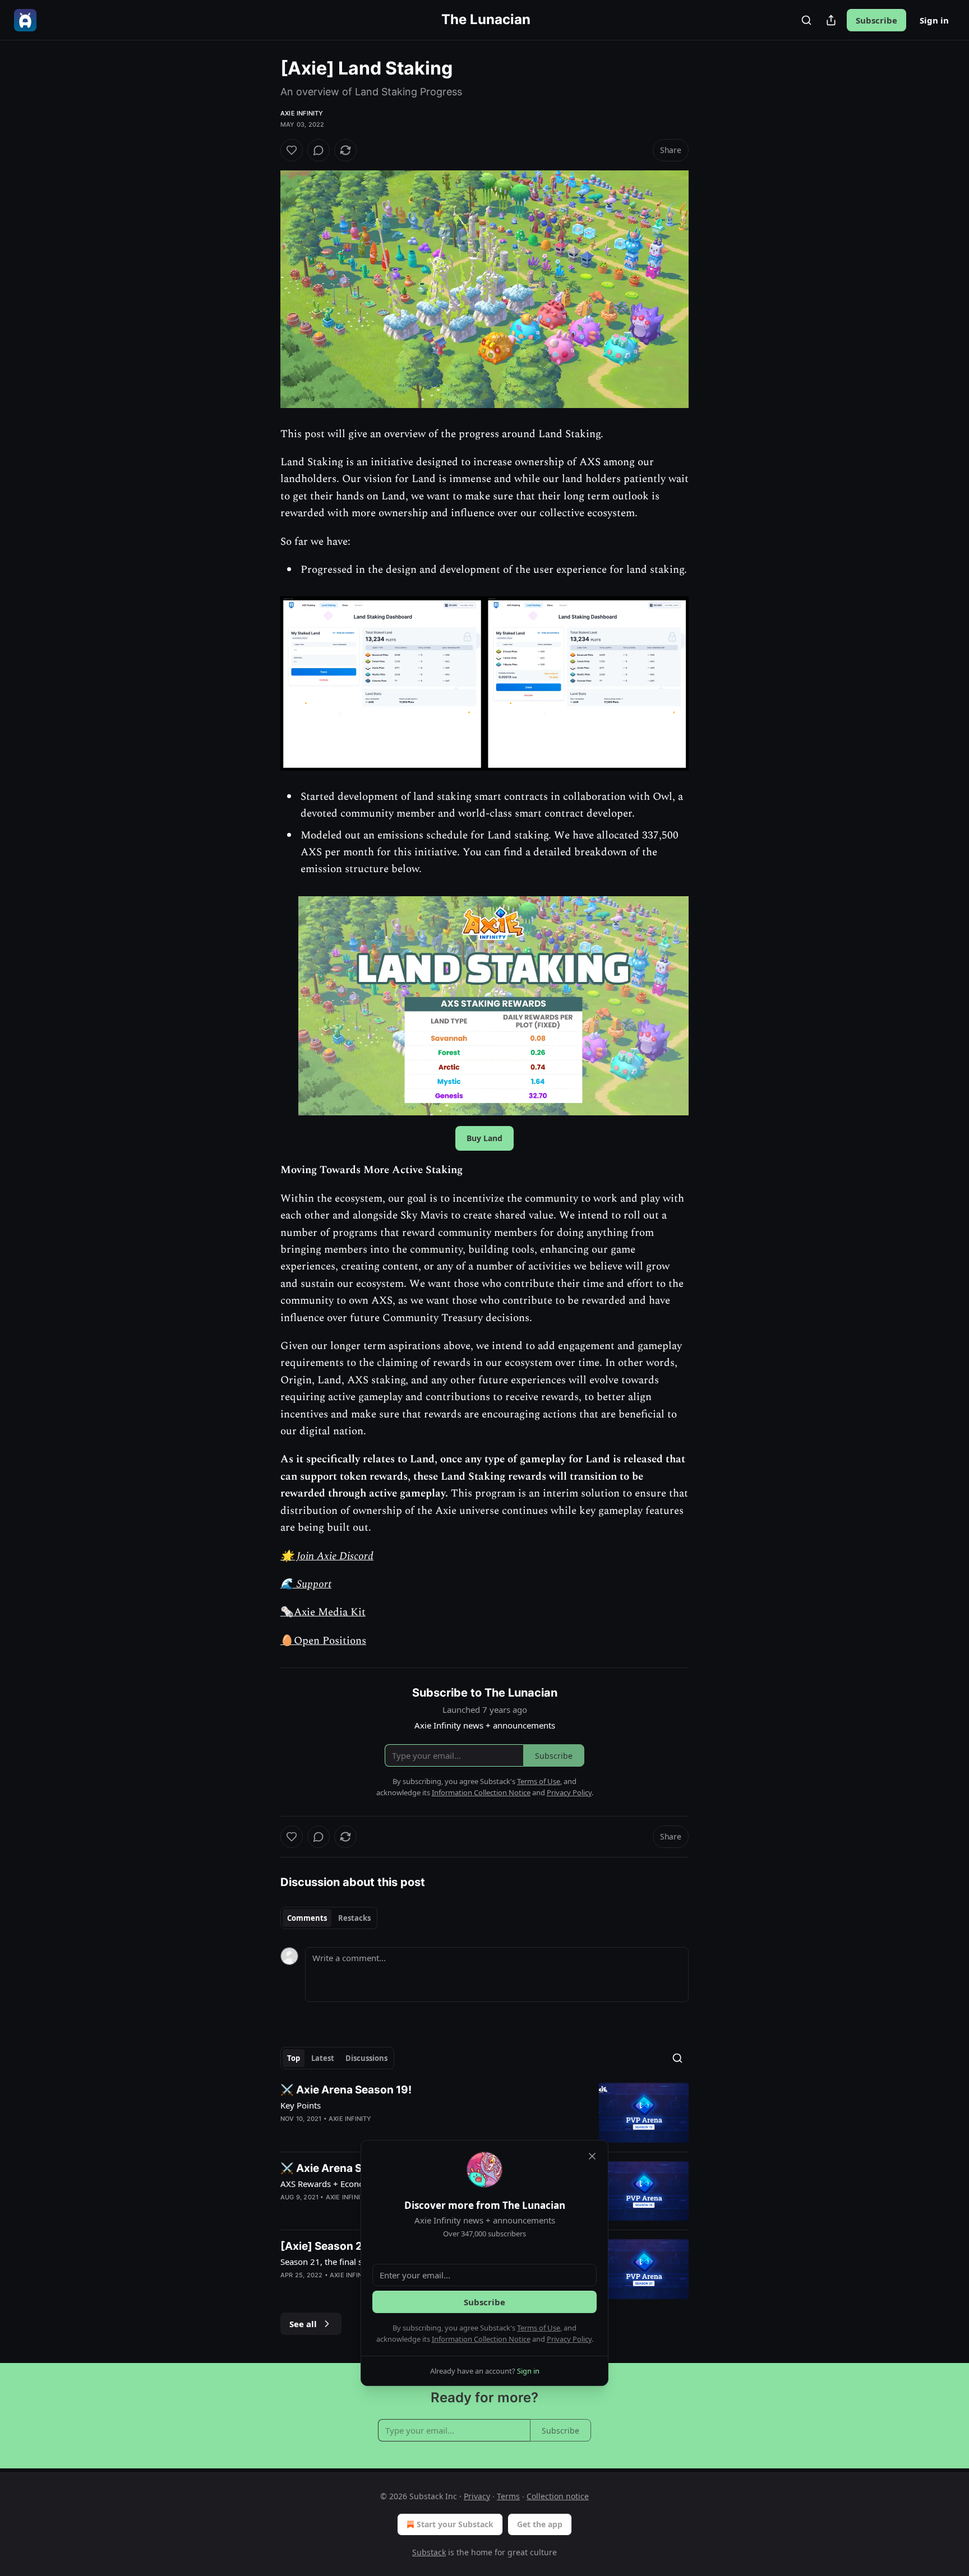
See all (303, 2324)
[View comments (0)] (319, 150)
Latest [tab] (323, 2058)
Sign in (934, 20)
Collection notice (558, 2496)
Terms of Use (539, 2328)
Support (313, 1584)
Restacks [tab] (354, 1918)
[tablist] (329, 1918)
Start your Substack (455, 2524)
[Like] (292, 150)
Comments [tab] (307, 1918)
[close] (592, 2156)
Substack (429, 2552)
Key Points (301, 2105)
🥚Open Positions (323, 1641)
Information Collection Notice (481, 2339)
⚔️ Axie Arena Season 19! (346, 2090)
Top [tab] (294, 2058)
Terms (508, 2496)
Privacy (477, 2496)
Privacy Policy (569, 2339)
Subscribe (876, 20)
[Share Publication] (831, 20)
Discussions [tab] (366, 2058)
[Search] (806, 20)
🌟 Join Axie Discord (327, 1556)
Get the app (540, 2524)
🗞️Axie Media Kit (323, 1612)
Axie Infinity (302, 113)
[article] (484, 2113)
